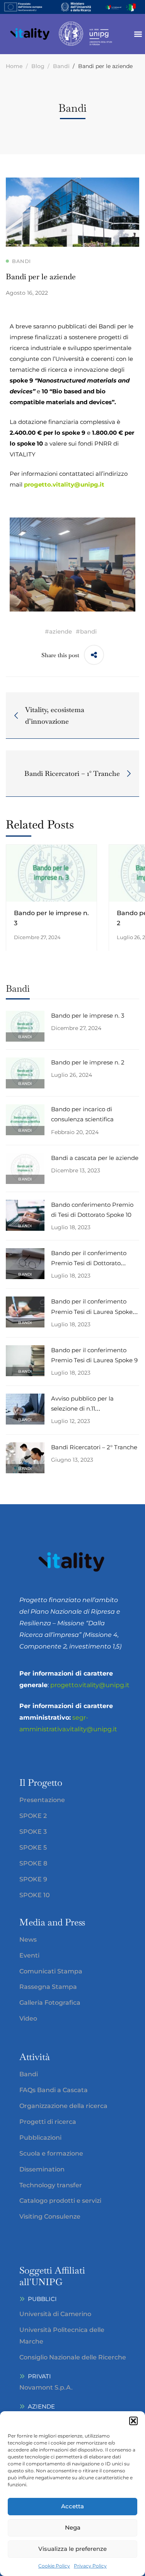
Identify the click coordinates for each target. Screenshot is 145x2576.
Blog (38, 66)
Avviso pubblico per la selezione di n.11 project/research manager (88, 1408)
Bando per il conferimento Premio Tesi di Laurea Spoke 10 (92, 1311)
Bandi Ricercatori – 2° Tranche (94, 1447)
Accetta (72, 2506)
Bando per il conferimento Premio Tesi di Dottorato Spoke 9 (89, 1263)
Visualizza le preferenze (72, 2549)
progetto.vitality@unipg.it (64, 484)
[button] (133, 2421)
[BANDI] (25, 1016)
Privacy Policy (90, 2566)
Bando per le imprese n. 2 (88, 1062)
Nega (73, 2527)
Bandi (61, 66)
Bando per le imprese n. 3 (88, 1016)
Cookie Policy (54, 2566)
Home (14, 66)
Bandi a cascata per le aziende (95, 1158)
